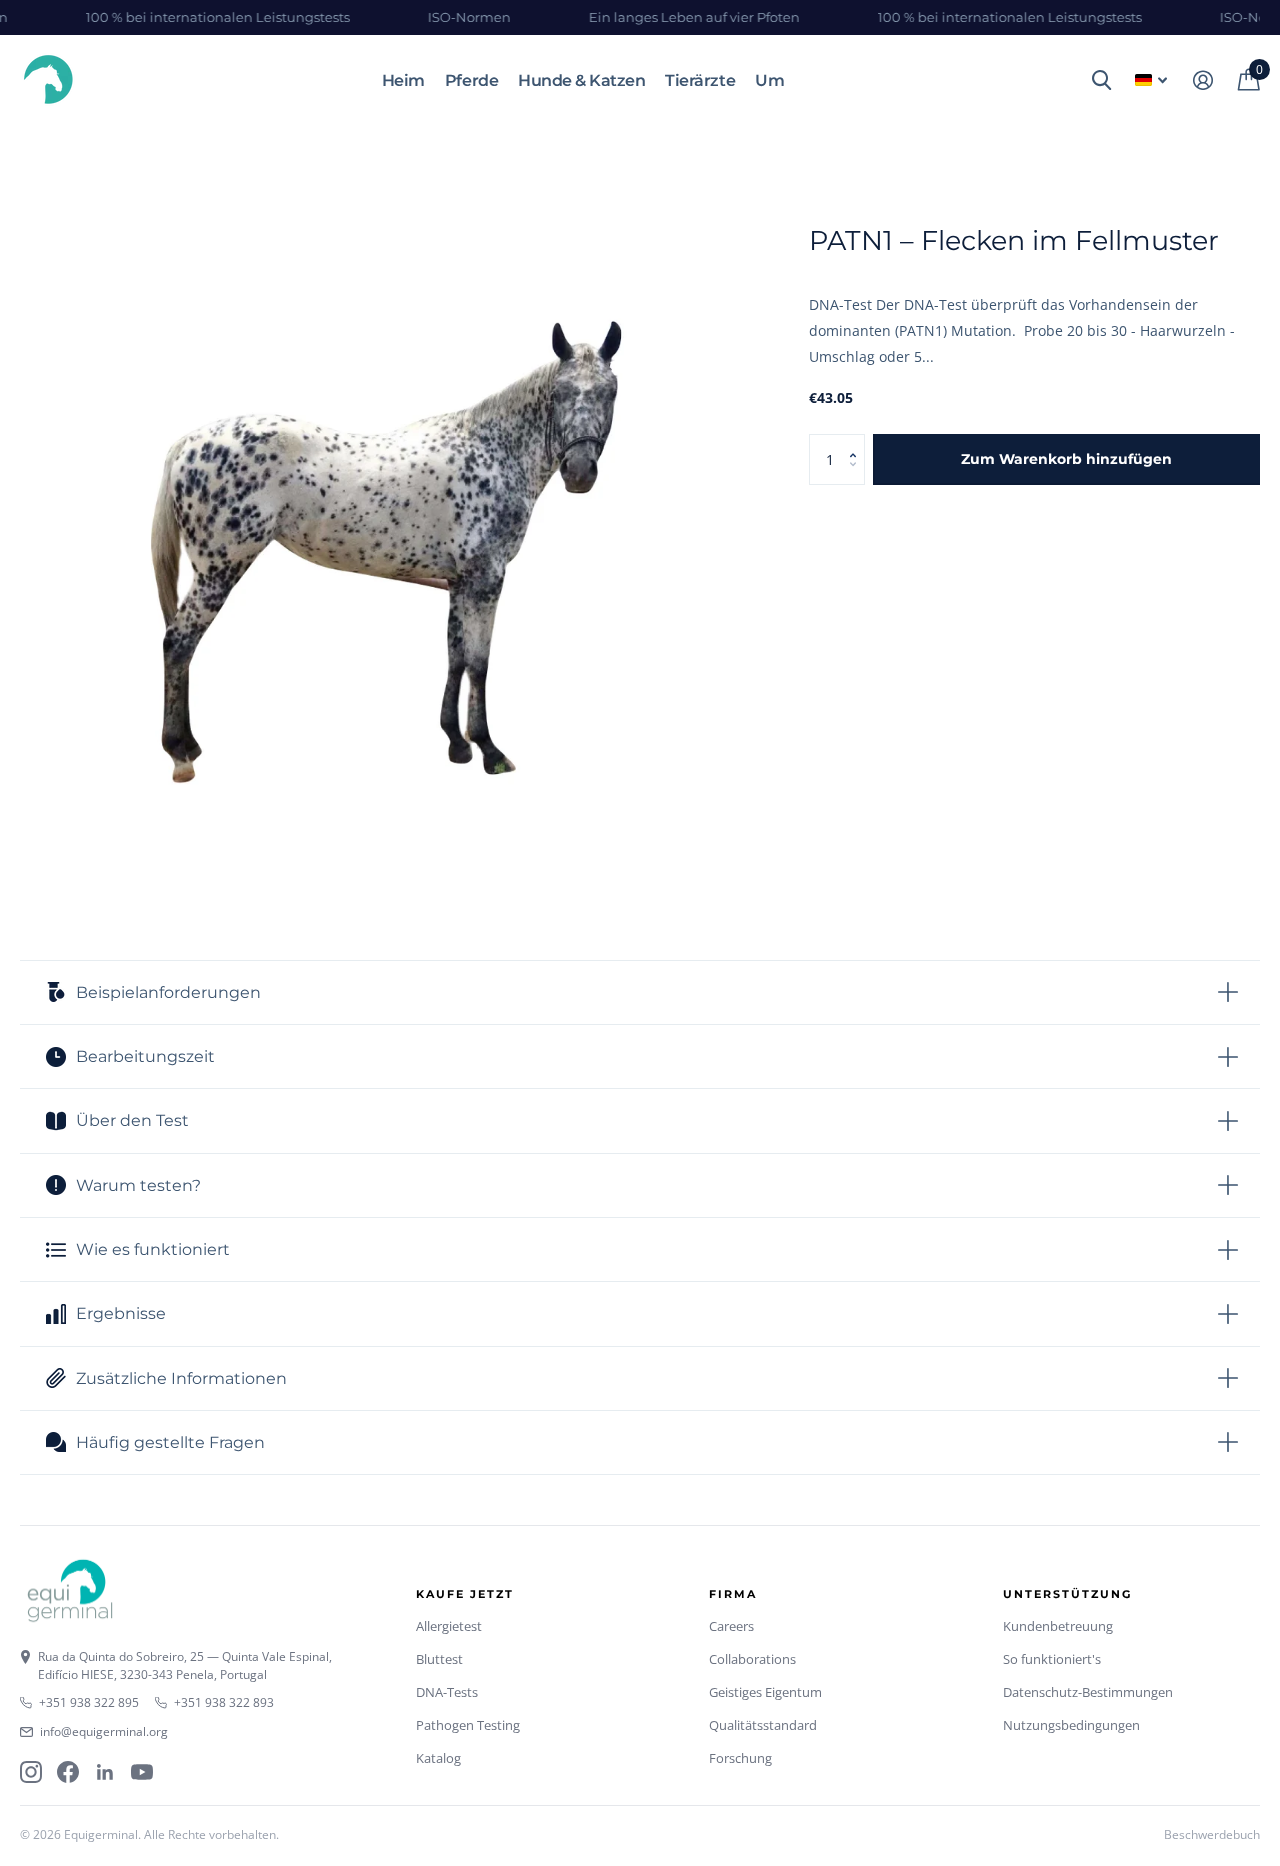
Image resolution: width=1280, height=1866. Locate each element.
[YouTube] (142, 1772)
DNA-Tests (447, 1692)
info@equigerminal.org (104, 1731)
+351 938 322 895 (89, 1702)
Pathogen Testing (468, 1725)
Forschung (740, 1758)
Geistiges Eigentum (765, 1692)
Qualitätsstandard (763, 1725)
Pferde (471, 80)
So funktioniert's (1052, 1659)
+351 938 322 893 (224, 1702)
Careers (731, 1626)
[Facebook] (68, 1772)
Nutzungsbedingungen (1071, 1725)
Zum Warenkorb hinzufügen (1066, 459)
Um (769, 80)
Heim (403, 80)
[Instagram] (31, 1772)
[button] (857, 441)
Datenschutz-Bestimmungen (1088, 1692)
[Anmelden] (1202, 80)
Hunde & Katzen (581, 80)
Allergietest (449, 1626)
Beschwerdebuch (1212, 1834)
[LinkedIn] (105, 1772)
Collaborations (752, 1659)
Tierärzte (700, 80)
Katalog (438, 1758)
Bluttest (439, 1659)
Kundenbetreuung (1058, 1626)
